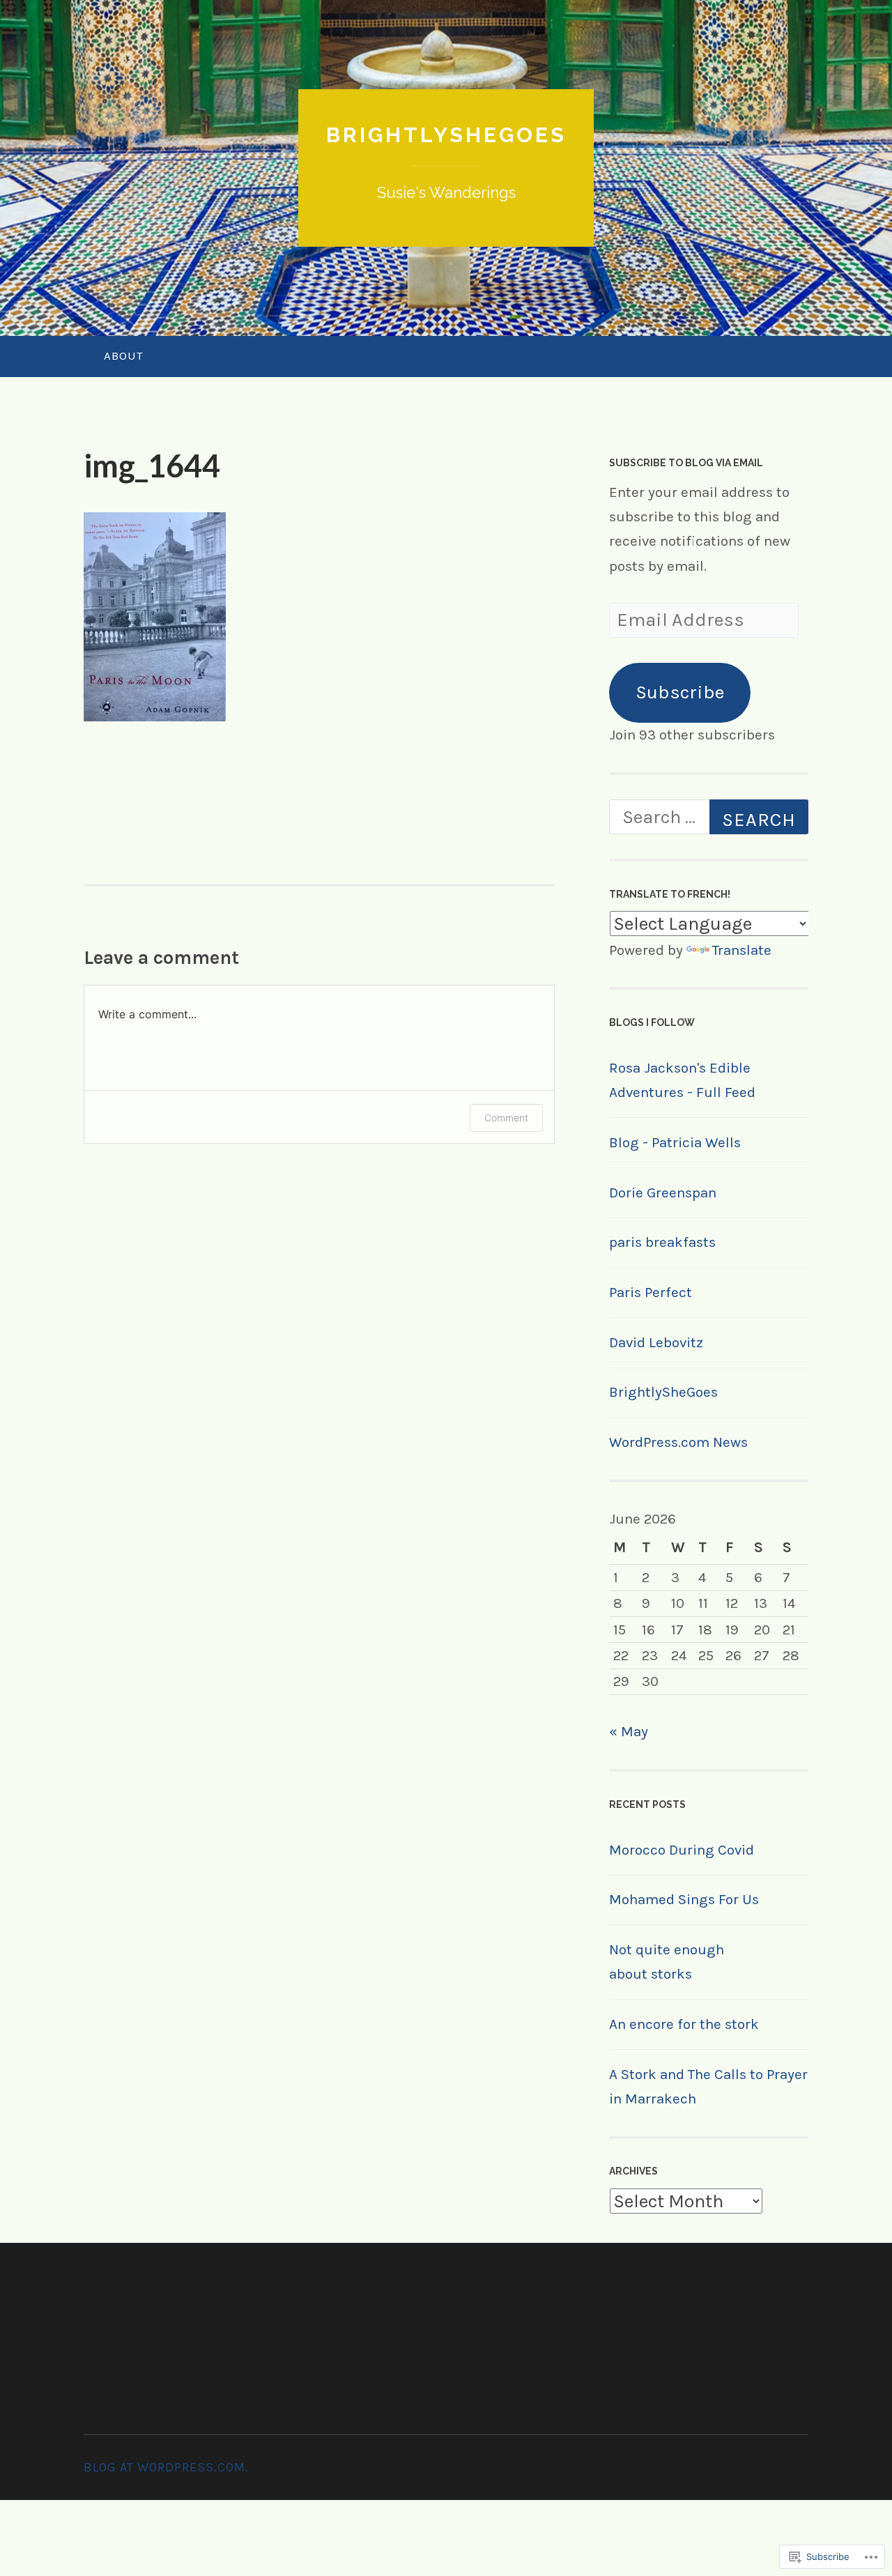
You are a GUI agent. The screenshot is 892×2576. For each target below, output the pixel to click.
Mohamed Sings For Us (684, 1899)
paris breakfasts (662, 1242)
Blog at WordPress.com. (166, 2467)
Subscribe (680, 692)
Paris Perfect (651, 1292)
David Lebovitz (656, 1342)
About (124, 356)
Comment (506, 1118)
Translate (742, 950)
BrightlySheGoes (446, 135)
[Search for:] (709, 817)
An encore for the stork (684, 2024)
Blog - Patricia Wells (675, 1142)
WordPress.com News (678, 1442)
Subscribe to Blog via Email (686, 463)
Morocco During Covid (682, 1850)
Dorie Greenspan (663, 1193)
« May (629, 1731)
